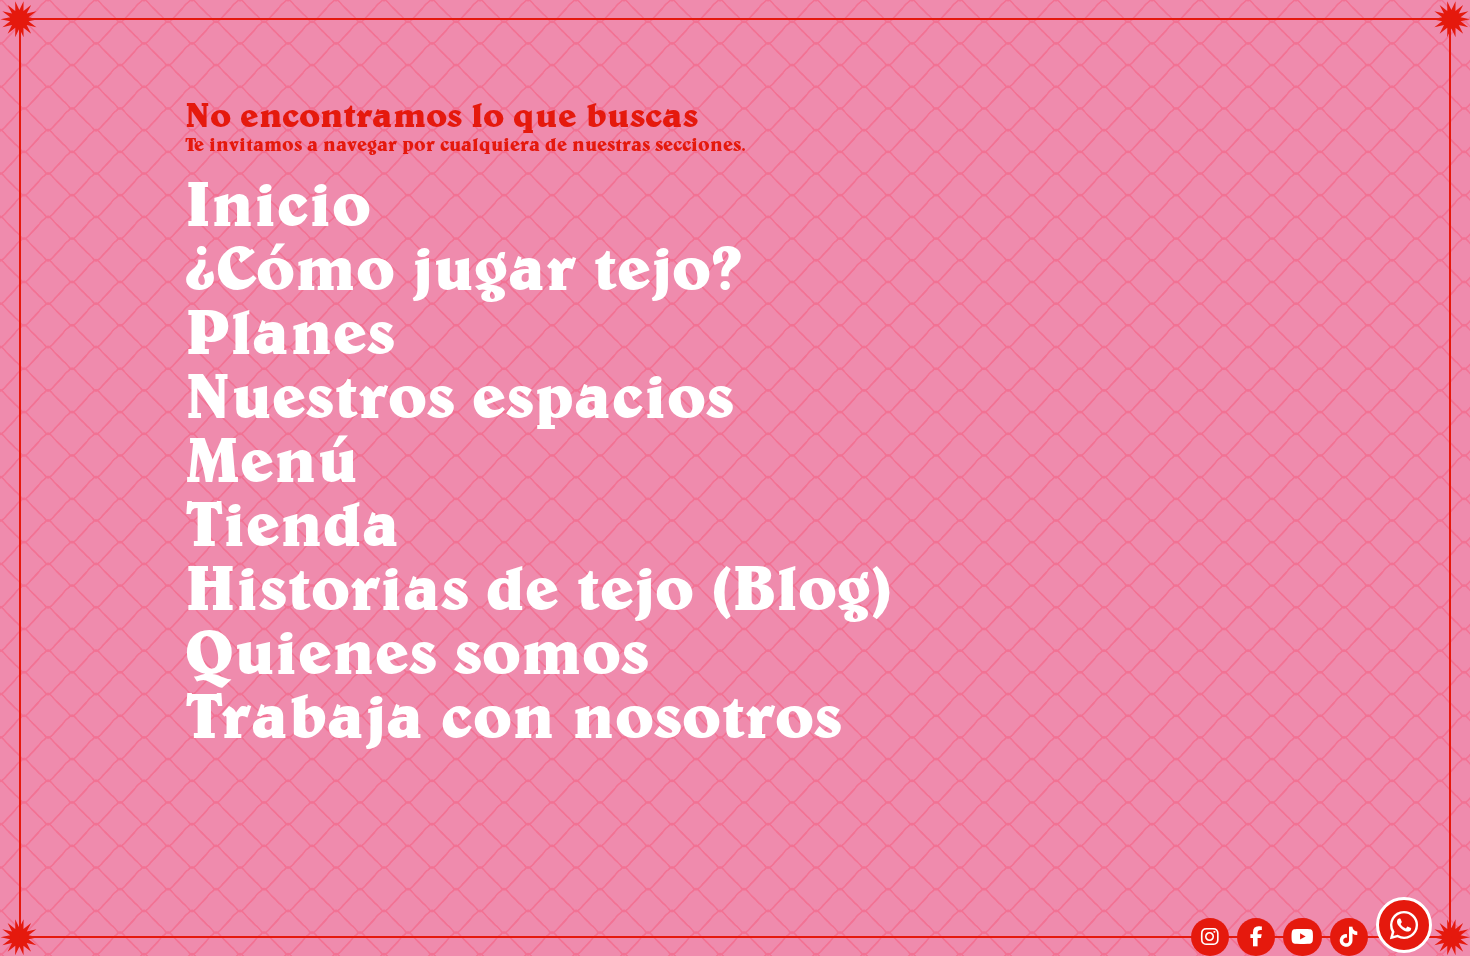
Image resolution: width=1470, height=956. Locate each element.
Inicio (278, 202)
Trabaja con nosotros (513, 714)
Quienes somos (417, 650)
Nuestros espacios (459, 394)
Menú (271, 458)
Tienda (292, 522)
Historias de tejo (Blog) (538, 586)
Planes (290, 330)
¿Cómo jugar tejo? (463, 266)
